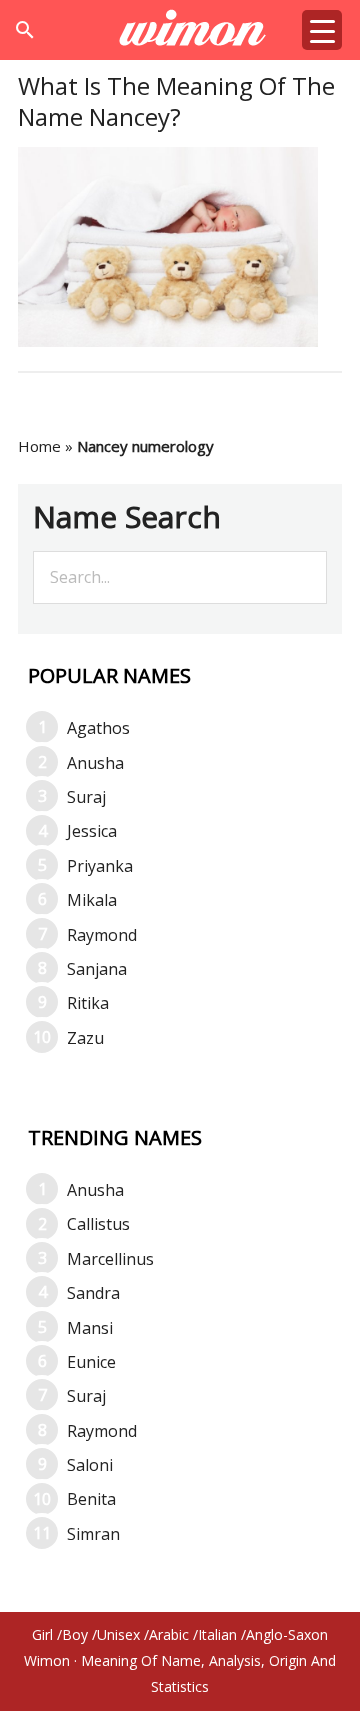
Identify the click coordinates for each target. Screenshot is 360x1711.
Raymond (102, 935)
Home (39, 446)
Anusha (95, 763)
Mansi (90, 1328)
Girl (42, 1634)
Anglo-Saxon (287, 1634)
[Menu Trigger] (322, 30)
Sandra (93, 1293)
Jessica (92, 831)
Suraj (86, 797)
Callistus (98, 1224)
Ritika (88, 1003)
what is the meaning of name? (180, 30)
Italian (217, 1634)
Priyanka (100, 866)
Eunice (91, 1362)
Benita (91, 1499)
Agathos (98, 728)
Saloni (90, 1465)
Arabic (169, 1634)
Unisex (118, 1634)
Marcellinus (110, 1259)
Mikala (92, 900)
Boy (75, 1634)
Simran (93, 1534)
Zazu (85, 1038)
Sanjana (97, 969)
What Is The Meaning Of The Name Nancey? (176, 101)
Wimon (47, 1660)
